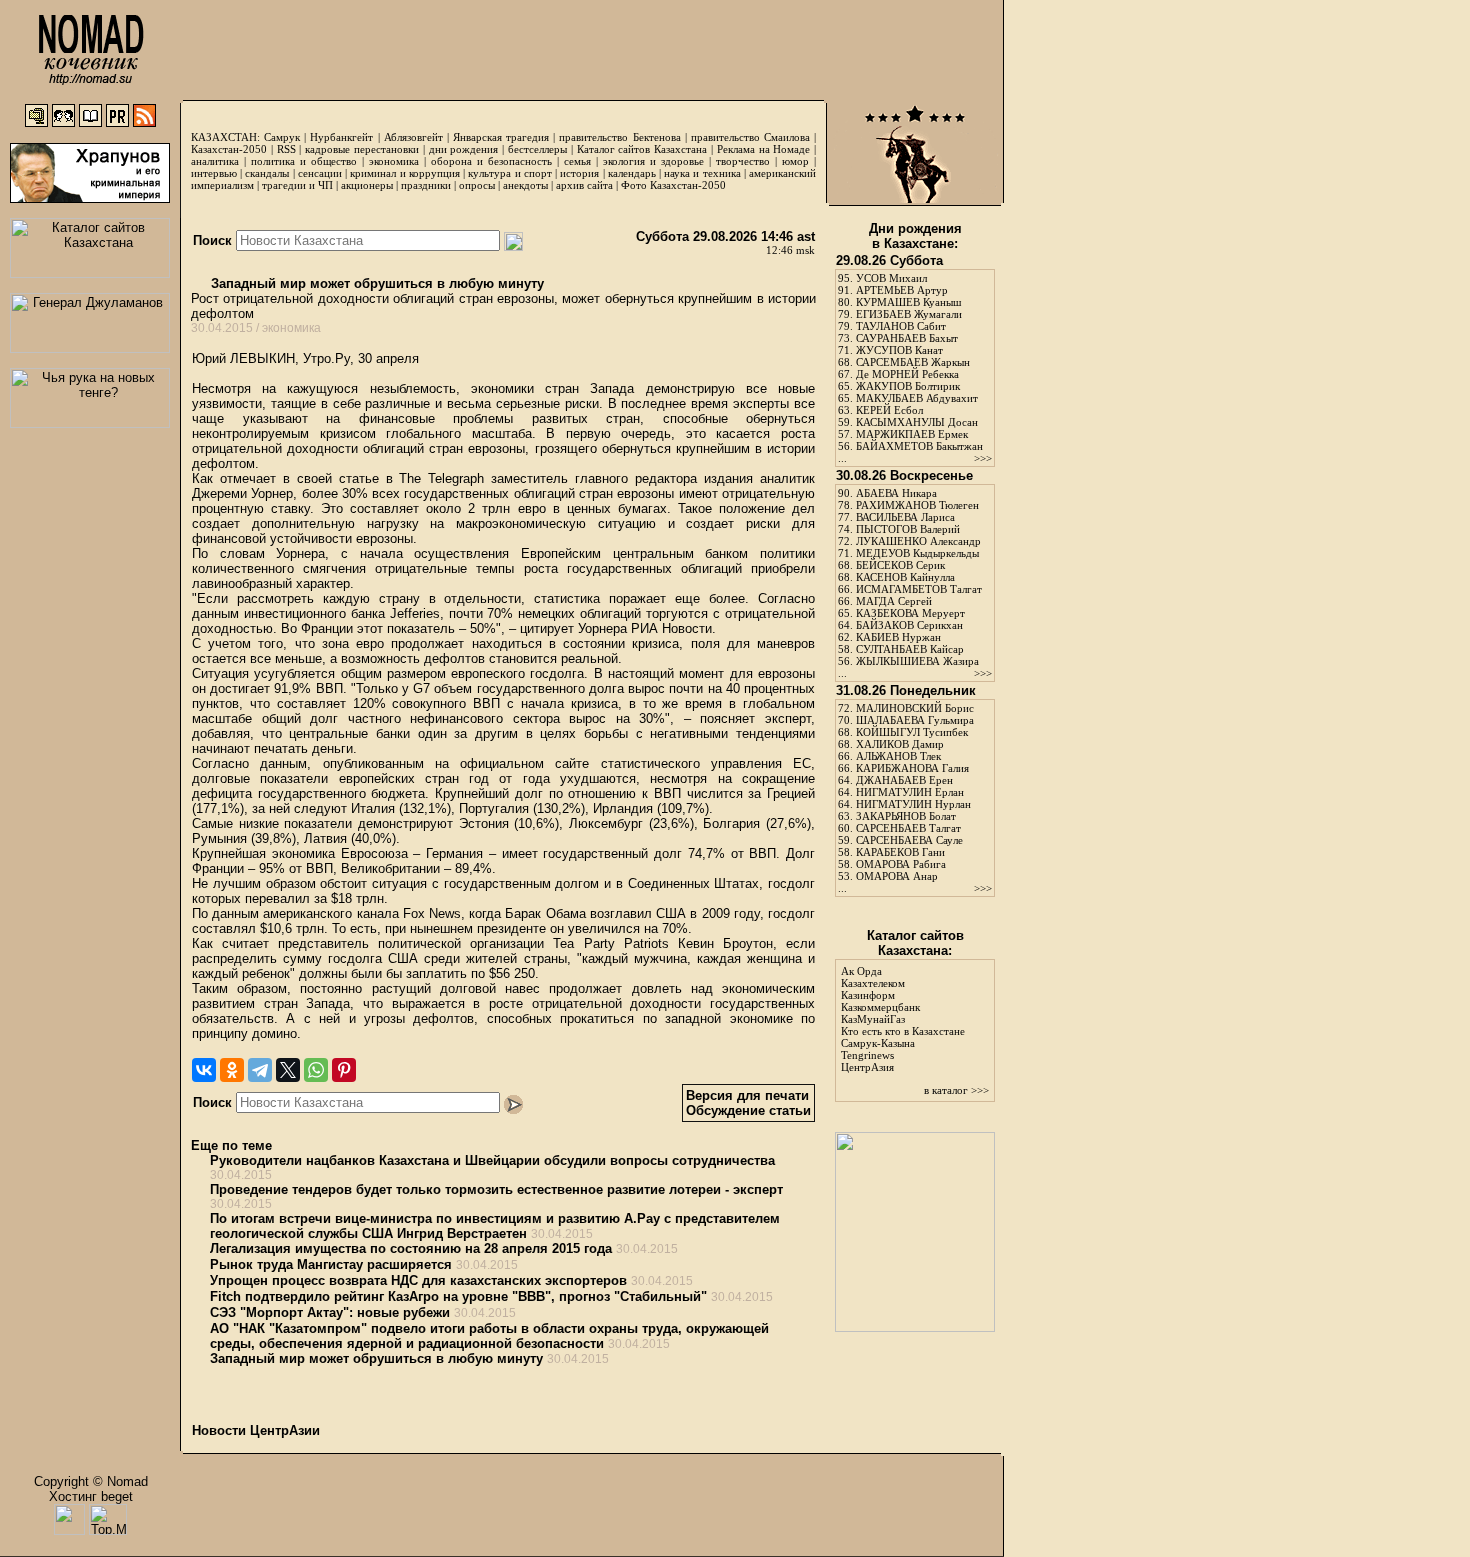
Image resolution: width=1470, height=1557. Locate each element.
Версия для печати (747, 1095)
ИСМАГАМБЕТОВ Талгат (919, 589)
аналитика (215, 161)
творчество (743, 161)
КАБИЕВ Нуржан (898, 637)
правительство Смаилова (750, 137)
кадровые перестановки (362, 149)
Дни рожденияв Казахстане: (915, 236)
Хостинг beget (91, 1496)
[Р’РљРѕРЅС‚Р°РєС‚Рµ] (204, 1070)
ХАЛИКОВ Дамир (900, 744)
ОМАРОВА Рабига (901, 864)
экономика (394, 161)
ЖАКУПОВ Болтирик (908, 386)
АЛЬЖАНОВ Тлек (898, 756)
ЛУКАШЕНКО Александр (918, 541)
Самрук (282, 137)
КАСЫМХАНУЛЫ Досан (917, 422)
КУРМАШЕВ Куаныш (908, 302)
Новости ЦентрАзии (256, 1430)
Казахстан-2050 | (234, 149)
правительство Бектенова (619, 137)
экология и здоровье (653, 161)
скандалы (267, 173)
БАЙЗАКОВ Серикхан (909, 625)
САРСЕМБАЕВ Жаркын (913, 362)
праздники (426, 185)
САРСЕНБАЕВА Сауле (909, 840)
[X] (288, 1070)
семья (577, 161)
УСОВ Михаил (891, 278)
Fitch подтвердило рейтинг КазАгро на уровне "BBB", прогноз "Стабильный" (458, 1296)
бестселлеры (537, 149)
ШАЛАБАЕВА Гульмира (915, 720)
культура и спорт (509, 173)
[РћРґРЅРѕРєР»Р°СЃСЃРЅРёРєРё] (232, 1070)
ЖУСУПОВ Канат (899, 350)
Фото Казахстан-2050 (673, 185)
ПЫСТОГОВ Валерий (908, 529)
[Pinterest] (344, 1070)
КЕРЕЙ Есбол (889, 410)
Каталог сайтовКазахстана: (915, 943)
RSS (286, 149)
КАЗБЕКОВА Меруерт (910, 613)
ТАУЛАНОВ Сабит (901, 326)
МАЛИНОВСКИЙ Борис (915, 708)
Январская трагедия (501, 137)
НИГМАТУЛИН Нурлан (913, 804)
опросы (477, 185)
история (579, 173)
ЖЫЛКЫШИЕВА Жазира (917, 661)
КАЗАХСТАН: (225, 137)
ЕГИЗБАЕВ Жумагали (909, 314)
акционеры (367, 185)
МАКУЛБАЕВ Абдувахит (917, 398)
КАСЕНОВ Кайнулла (905, 577)
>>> (983, 458)
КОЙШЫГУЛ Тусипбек (912, 732)
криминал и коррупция (404, 173)
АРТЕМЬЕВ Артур (902, 290)
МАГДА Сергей (894, 601)
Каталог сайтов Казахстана (642, 149)
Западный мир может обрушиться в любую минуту (375, 283)
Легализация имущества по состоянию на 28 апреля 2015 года (411, 1248)
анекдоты (525, 185)
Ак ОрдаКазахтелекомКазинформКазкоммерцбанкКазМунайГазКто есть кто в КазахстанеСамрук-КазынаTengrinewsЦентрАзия (903, 1019)
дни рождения (464, 149)
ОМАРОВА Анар (897, 876)
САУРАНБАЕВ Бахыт (907, 338)
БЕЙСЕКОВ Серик (900, 565)
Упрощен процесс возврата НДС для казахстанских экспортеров (418, 1280)
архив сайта (584, 185)
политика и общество (304, 161)
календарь (632, 173)
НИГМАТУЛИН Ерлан (910, 792)
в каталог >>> (956, 1090)
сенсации (320, 173)
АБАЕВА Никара (896, 493)
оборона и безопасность (491, 161)
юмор (795, 161)
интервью (214, 173)
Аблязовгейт (413, 137)
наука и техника (702, 173)
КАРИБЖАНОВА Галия (912, 768)
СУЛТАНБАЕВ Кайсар (910, 649)
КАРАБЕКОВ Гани (900, 852)
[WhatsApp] (316, 1070)
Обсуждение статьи (748, 1110)
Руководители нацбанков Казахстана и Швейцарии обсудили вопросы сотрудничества (492, 1160)
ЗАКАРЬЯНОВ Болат (906, 816)
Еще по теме (231, 1145)
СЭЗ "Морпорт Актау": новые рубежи (330, 1312)
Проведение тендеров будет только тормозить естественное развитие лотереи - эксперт (496, 1189)
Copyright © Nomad (91, 1481)
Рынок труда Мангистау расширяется (331, 1264)
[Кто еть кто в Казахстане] (915, 1327)
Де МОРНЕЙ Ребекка (907, 374)
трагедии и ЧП (297, 185)
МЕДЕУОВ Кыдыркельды (917, 553)
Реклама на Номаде (764, 149)
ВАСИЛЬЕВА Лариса (905, 517)
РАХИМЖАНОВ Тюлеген (917, 505)
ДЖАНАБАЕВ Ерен (904, 780)
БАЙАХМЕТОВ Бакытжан (919, 446)
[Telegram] (260, 1070)
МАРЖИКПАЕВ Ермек (912, 434)
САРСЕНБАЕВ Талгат (908, 828)
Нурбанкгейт (341, 137)
